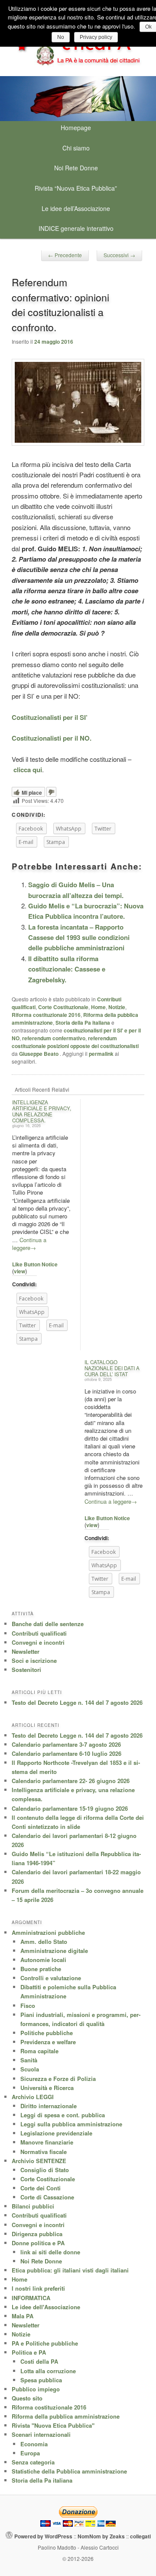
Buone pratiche (41, 1969)
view (19, 1271)
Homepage (76, 128)
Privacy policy (96, 37)
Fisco (28, 2006)
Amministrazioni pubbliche (48, 1932)
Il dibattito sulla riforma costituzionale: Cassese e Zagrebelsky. (67, 969)
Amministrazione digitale (54, 1951)
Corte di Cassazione (47, 2197)
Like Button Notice (35, 1264)
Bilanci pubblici (33, 2206)
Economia (34, 2444)
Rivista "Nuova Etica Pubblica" (53, 2425)
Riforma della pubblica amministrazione (66, 2416)
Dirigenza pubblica (37, 2234)
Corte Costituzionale (63, 1007)
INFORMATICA (31, 2298)
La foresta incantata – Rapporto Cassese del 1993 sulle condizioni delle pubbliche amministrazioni (79, 938)
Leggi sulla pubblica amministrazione (71, 2124)
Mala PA (23, 2316)
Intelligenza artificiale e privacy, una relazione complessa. (42, 1111)
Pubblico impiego (36, 2389)
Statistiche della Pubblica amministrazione (69, 2471)
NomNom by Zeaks (101, 2536)
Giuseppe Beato (39, 1054)
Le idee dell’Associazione (76, 208)
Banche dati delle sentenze (48, 1624)
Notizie (117, 1007)
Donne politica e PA (38, 2243)
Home (98, 1007)
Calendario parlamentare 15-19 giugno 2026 (70, 1808)
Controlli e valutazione (51, 1978)
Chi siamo (76, 148)
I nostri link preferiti (38, 2288)
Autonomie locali (43, 1960)
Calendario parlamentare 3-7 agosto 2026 (66, 1744)
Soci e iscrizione (34, 1660)
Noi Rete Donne (76, 168)
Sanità (29, 2060)
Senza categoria (33, 2462)
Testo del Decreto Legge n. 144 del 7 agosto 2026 (77, 1702)
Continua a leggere (29, 1244)
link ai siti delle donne (50, 2252)
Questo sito (27, 2398)
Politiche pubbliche (47, 2033)
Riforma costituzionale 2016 (46, 1015)
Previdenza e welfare (48, 2042)
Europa (30, 2453)
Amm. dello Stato (44, 1942)
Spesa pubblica (41, 2380)
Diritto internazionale (49, 2106)
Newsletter (26, 1651)
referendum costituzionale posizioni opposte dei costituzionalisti (75, 1042)
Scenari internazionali (41, 2434)
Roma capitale (39, 2051)
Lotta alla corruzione (48, 2371)
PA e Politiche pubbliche (45, 2343)
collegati (140, 2536)
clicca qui (28, 770)
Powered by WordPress (43, 2536)
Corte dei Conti (41, 2188)
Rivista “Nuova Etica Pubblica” (76, 188)
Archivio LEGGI (33, 2097)
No (61, 37)
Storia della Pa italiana (83, 1023)
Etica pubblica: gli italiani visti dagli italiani (70, 2270)
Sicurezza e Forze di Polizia (58, 2079)
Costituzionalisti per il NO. (52, 738)
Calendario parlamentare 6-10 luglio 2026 (67, 1753)
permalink (101, 1054)
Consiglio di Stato (45, 2170)
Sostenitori (26, 1670)
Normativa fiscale (44, 2152)
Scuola (30, 2069)
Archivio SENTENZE (39, 2161)
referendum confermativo (54, 1038)
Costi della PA (39, 2361)
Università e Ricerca (47, 2088)
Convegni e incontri (38, 1642)
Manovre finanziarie (47, 2142)
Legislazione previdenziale (56, 2133)
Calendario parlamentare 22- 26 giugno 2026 (71, 1781)
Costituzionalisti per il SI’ (50, 717)
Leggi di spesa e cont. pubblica (63, 2115)
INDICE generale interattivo (76, 228)
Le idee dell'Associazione (46, 2307)
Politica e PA (29, 2352)
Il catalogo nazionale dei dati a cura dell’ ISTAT (112, 1368)
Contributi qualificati (39, 1633)
